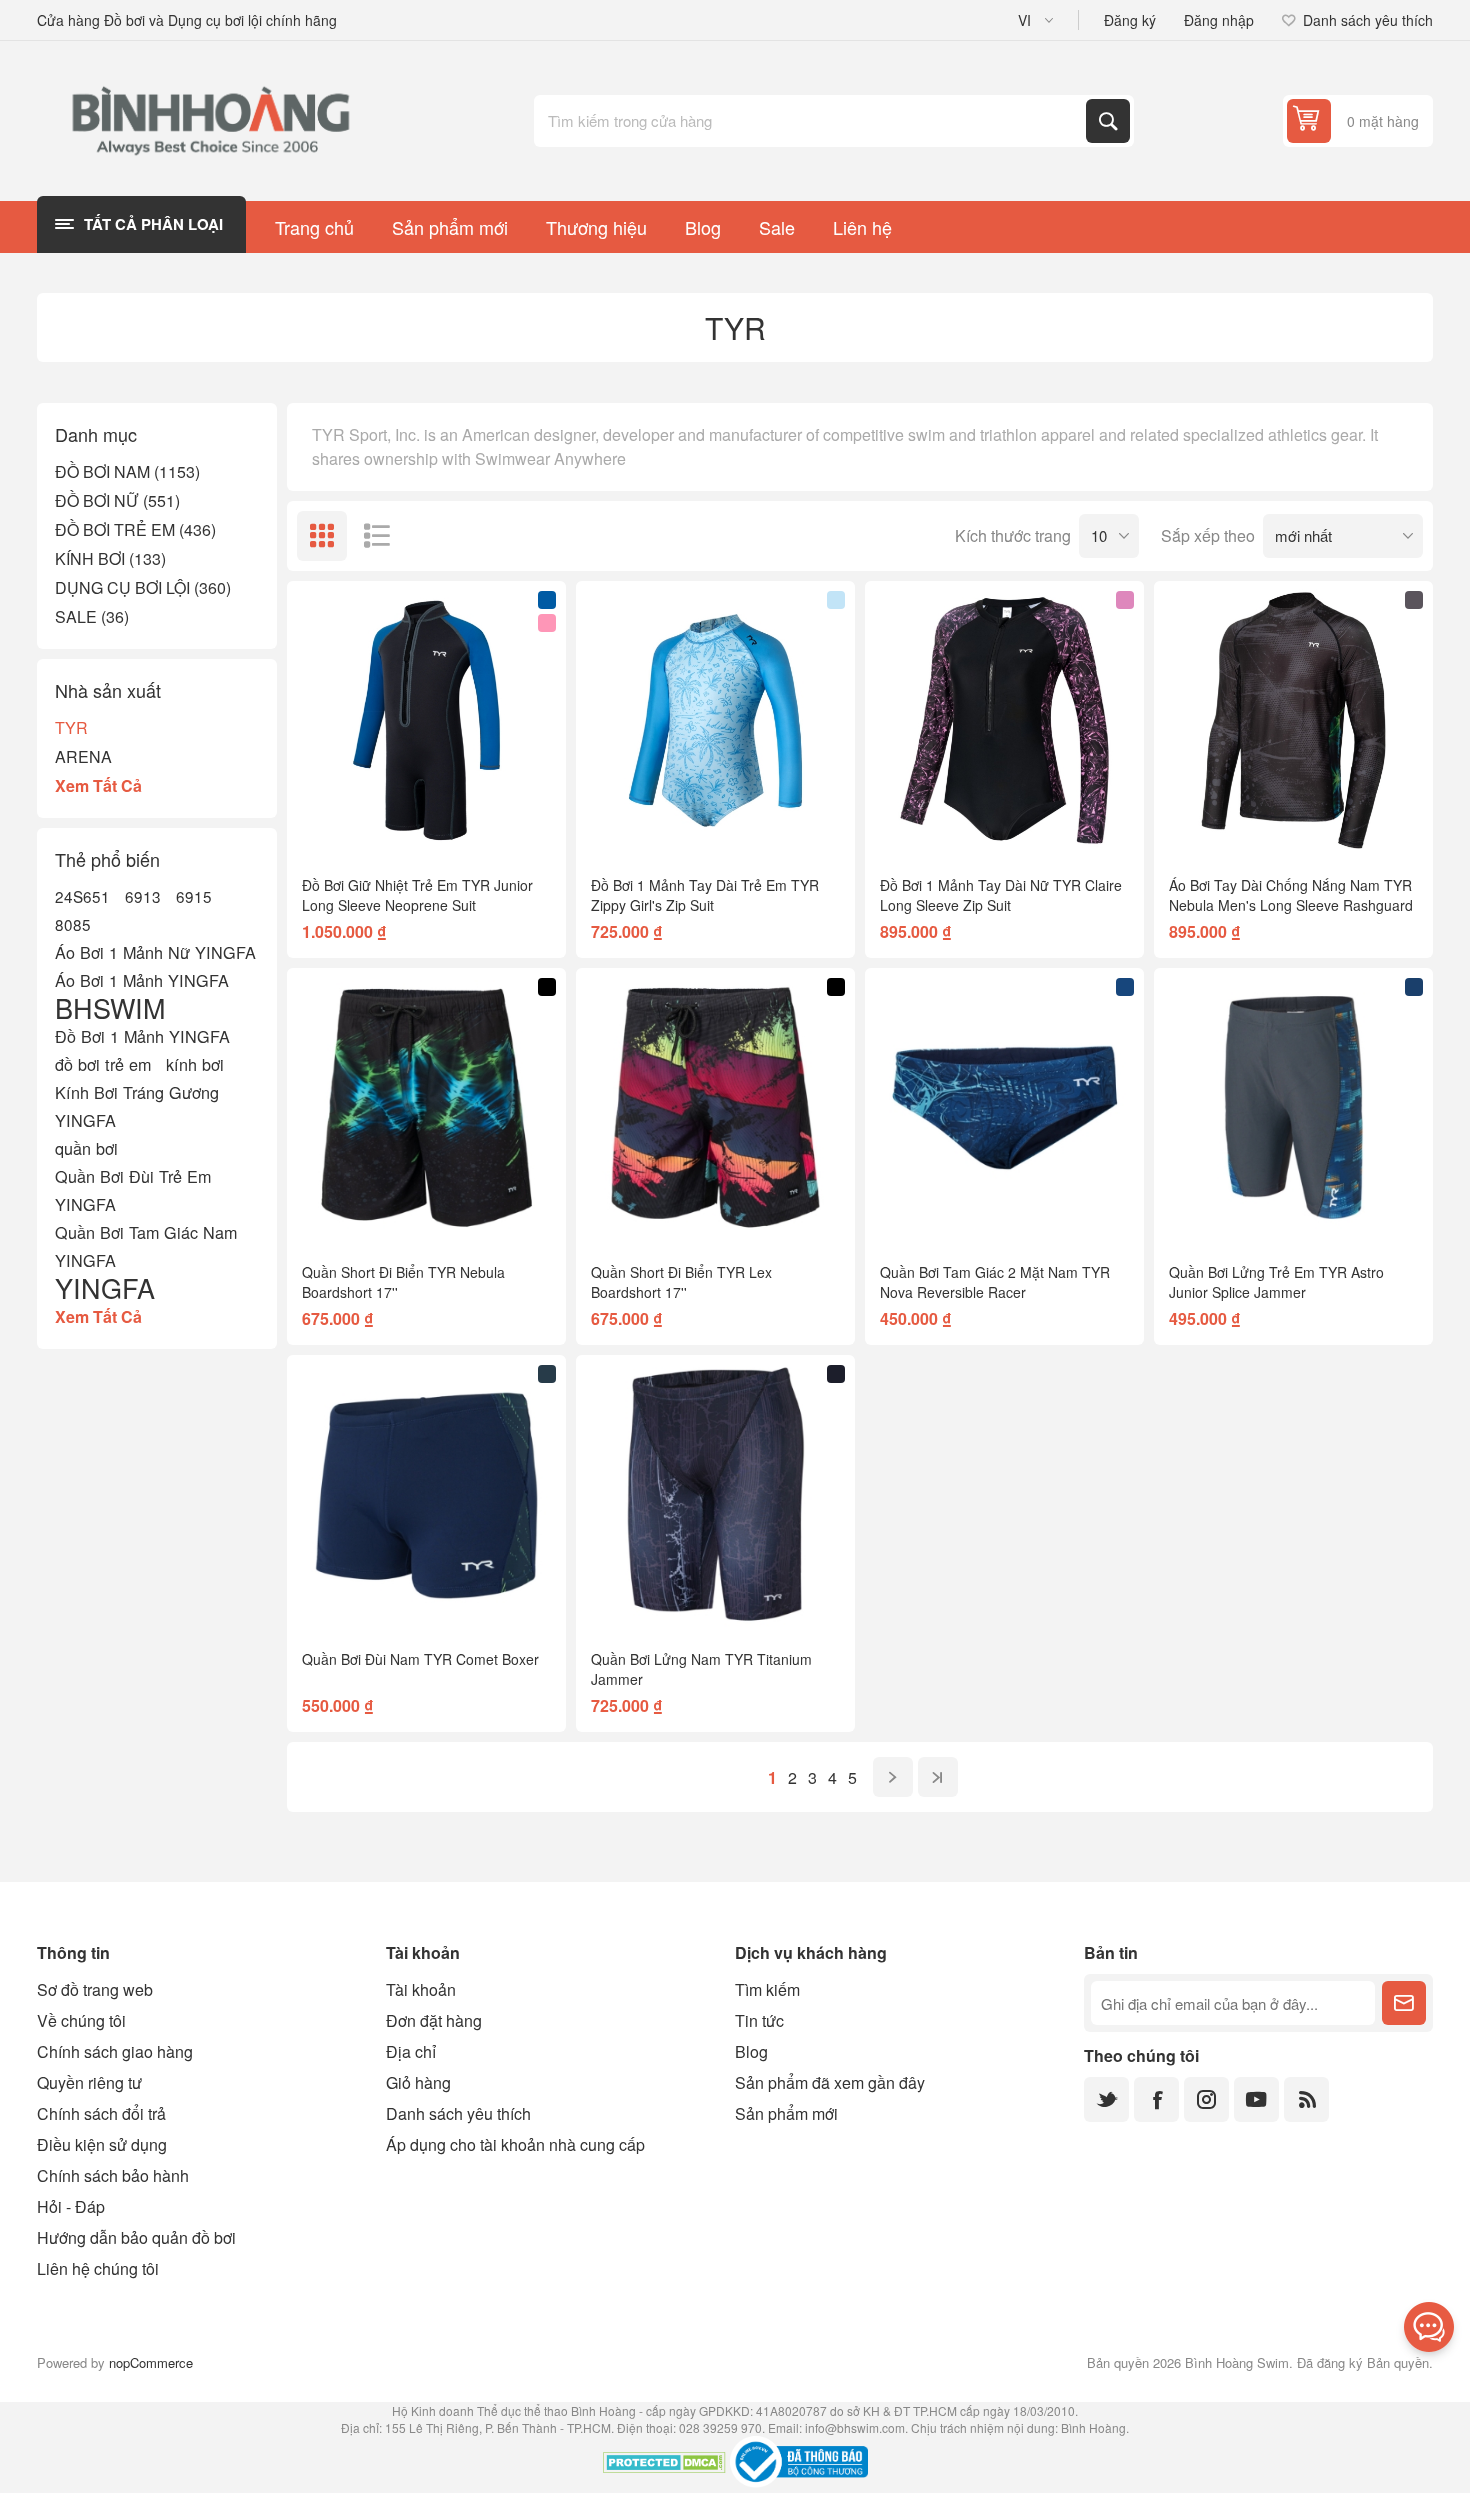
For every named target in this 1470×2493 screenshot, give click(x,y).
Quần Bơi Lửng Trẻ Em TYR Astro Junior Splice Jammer (1276, 1282)
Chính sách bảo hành (113, 2175)
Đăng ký (1130, 20)
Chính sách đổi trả (101, 2113)
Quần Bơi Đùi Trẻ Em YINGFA (133, 1190)
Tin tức (759, 2020)
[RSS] (1306, 2099)
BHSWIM (110, 1008)
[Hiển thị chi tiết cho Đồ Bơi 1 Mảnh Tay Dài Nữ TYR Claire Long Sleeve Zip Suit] (1004, 720)
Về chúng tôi (81, 2020)
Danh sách (377, 536)
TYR (71, 727)
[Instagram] (1206, 2099)
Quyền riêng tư (89, 2082)
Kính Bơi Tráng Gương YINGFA (137, 1106)
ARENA (83, 756)
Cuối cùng (938, 1777)
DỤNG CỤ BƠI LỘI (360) (143, 587)
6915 (194, 896)
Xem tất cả (98, 785)
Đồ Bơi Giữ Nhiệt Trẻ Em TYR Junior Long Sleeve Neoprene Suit (417, 895)
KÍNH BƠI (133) (110, 558)
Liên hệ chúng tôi (98, 2268)
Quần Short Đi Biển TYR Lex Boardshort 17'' (681, 1282)
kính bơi (195, 1064)
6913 (143, 896)
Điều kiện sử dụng (102, 2144)
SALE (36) (92, 616)
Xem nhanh (380, 828)
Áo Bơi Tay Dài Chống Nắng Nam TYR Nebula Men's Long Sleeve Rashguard (1291, 895)
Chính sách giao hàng (115, 2051)
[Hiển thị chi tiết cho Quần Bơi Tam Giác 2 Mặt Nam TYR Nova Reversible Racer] (1004, 1107)
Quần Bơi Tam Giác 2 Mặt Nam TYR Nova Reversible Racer (995, 1282)
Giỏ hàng (418, 2082)
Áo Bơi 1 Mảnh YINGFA (142, 980)
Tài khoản (421, 1989)
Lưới (322, 536)
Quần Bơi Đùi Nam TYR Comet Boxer (420, 1659)
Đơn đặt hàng (434, 2020)
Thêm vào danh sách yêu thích (338, 828)
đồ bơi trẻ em (103, 1064)
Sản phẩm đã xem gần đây (830, 2082)
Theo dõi (1404, 2003)
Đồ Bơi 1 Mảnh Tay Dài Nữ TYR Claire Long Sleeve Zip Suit (1001, 895)
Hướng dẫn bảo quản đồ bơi (136, 2237)
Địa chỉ (411, 2051)
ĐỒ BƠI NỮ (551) (117, 500)
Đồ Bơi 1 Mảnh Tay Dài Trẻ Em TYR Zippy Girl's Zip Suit (705, 895)
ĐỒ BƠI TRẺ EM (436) (135, 529)
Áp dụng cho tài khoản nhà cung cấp (515, 2144)
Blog (751, 2051)
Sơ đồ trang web (95, 1989)
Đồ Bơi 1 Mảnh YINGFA (142, 1036)
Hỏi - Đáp (71, 2206)
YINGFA (105, 1288)
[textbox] (812, 121)
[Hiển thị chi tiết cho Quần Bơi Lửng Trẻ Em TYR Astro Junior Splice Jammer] (1293, 1107)
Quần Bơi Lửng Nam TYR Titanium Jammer (701, 1669)
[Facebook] (1156, 2099)
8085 (73, 924)
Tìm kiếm (1108, 121)
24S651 (82, 896)
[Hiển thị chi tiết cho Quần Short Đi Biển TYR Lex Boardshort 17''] (715, 1107)
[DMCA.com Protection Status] (664, 2465)
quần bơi (86, 1148)
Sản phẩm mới (786, 2113)
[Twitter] (1106, 2099)
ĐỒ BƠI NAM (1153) (127, 471)
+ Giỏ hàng (468, 828)
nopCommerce (151, 2362)
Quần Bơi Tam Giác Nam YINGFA (146, 1246)
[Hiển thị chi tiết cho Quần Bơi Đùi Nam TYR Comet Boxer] (426, 1494)
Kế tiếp (893, 1777)
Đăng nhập (1219, 20)
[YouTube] (1256, 2099)
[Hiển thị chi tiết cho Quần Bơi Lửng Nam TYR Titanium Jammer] (715, 1494)
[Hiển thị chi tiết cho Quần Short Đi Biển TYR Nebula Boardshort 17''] (426, 1107)
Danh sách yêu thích (458, 2113)
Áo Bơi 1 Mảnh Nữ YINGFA (155, 952)
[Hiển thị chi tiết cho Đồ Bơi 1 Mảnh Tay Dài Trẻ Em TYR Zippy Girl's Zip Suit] (715, 720)
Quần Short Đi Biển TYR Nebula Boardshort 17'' (403, 1282)
